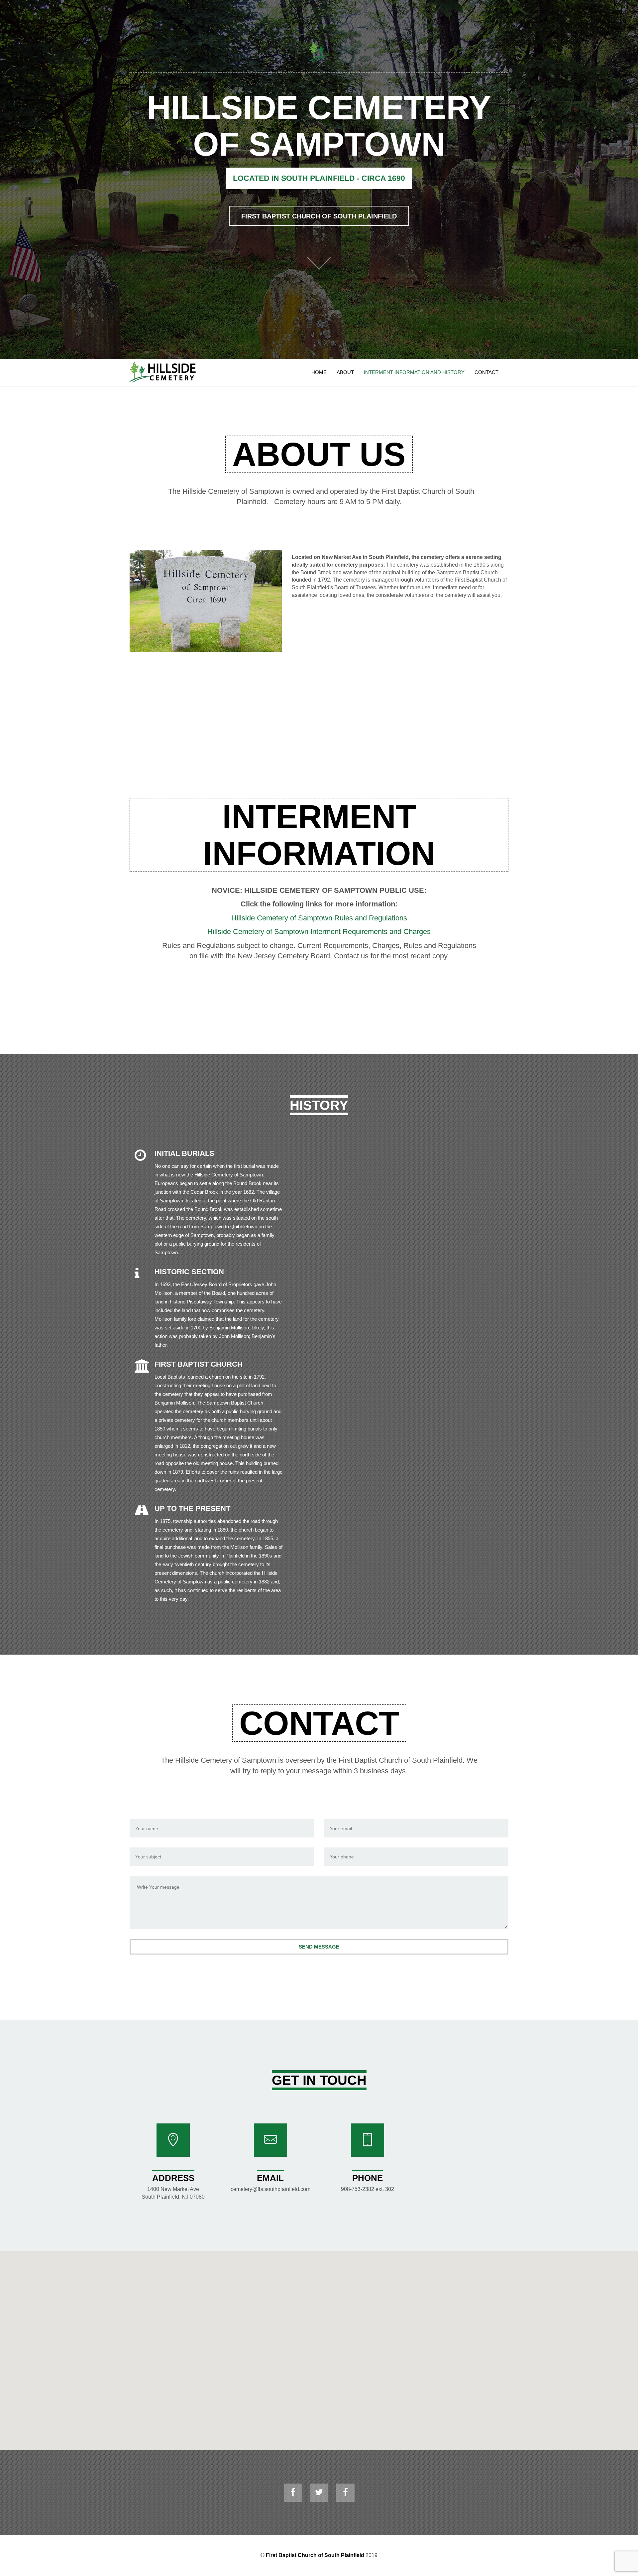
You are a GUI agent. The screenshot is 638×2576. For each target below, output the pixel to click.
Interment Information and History (414, 372)
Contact (486, 372)
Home (319, 372)
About (345, 372)
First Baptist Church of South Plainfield (319, 216)
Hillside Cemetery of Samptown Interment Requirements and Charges (319, 932)
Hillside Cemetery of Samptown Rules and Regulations (319, 918)
